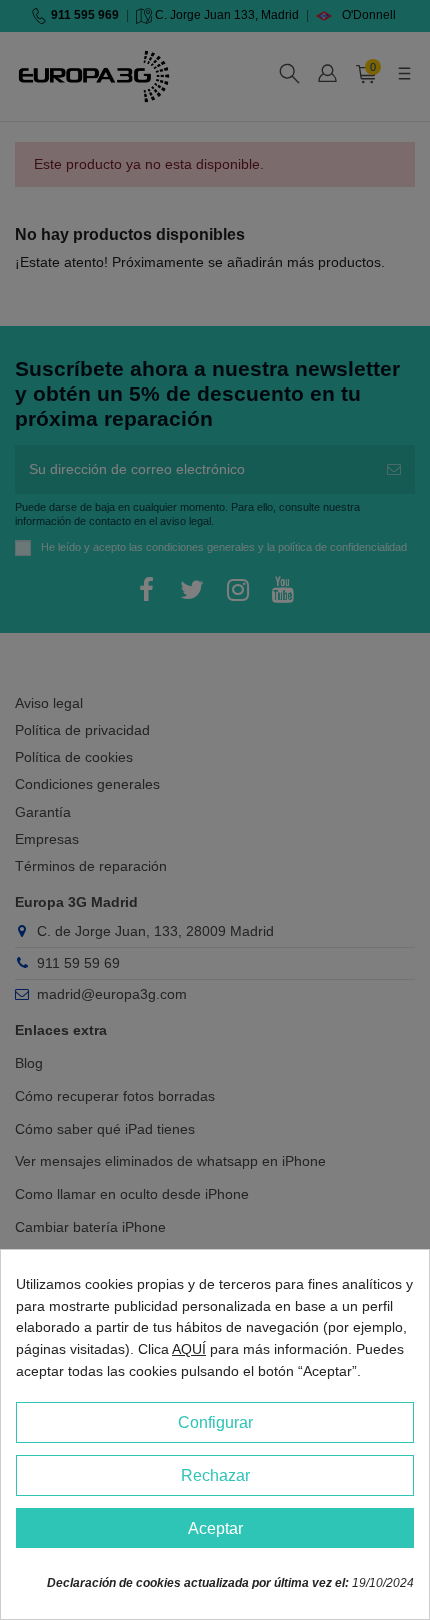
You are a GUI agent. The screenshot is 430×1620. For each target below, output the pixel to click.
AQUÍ (189, 1349)
